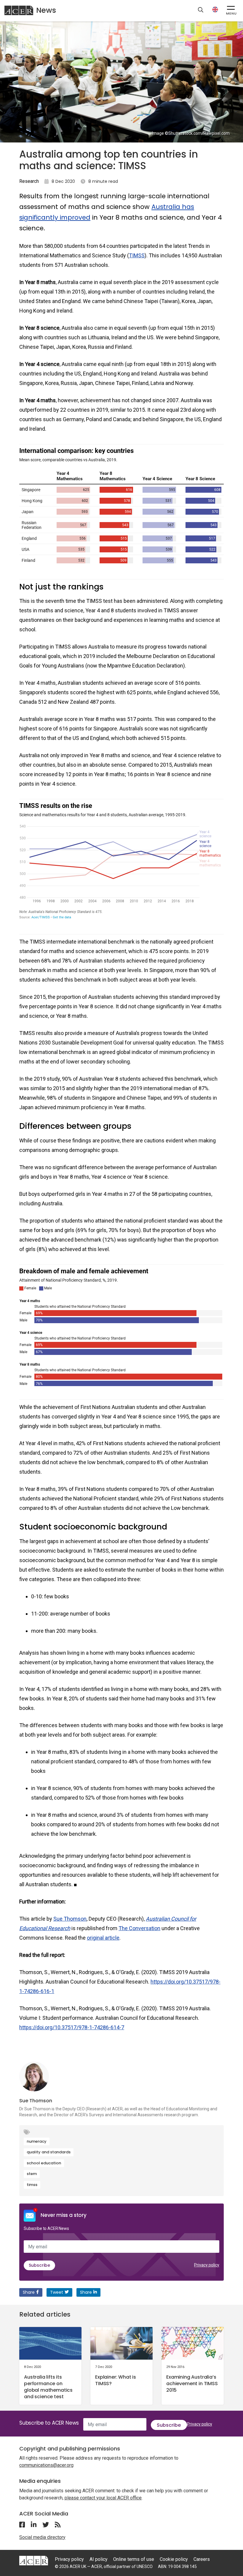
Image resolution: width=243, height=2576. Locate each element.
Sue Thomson (70, 1919)
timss (32, 2185)
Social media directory (42, 2537)
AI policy (99, 2559)
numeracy (37, 2141)
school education (44, 2163)
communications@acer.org (46, 2465)
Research (29, 181)
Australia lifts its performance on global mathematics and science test (48, 2387)
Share (29, 2292)
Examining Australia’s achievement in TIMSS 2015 (192, 2384)
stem (32, 2174)
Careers (202, 2559)
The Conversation (139, 1928)
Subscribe (39, 2265)
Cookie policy (174, 2559)
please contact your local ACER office (103, 2498)
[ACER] (34, 2560)
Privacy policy (207, 2265)
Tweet (57, 2292)
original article (103, 1938)
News (46, 10)
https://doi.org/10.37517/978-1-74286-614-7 (72, 2027)
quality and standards (49, 2152)
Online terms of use (134, 2559)
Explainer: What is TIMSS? (116, 2380)
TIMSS (137, 255)
